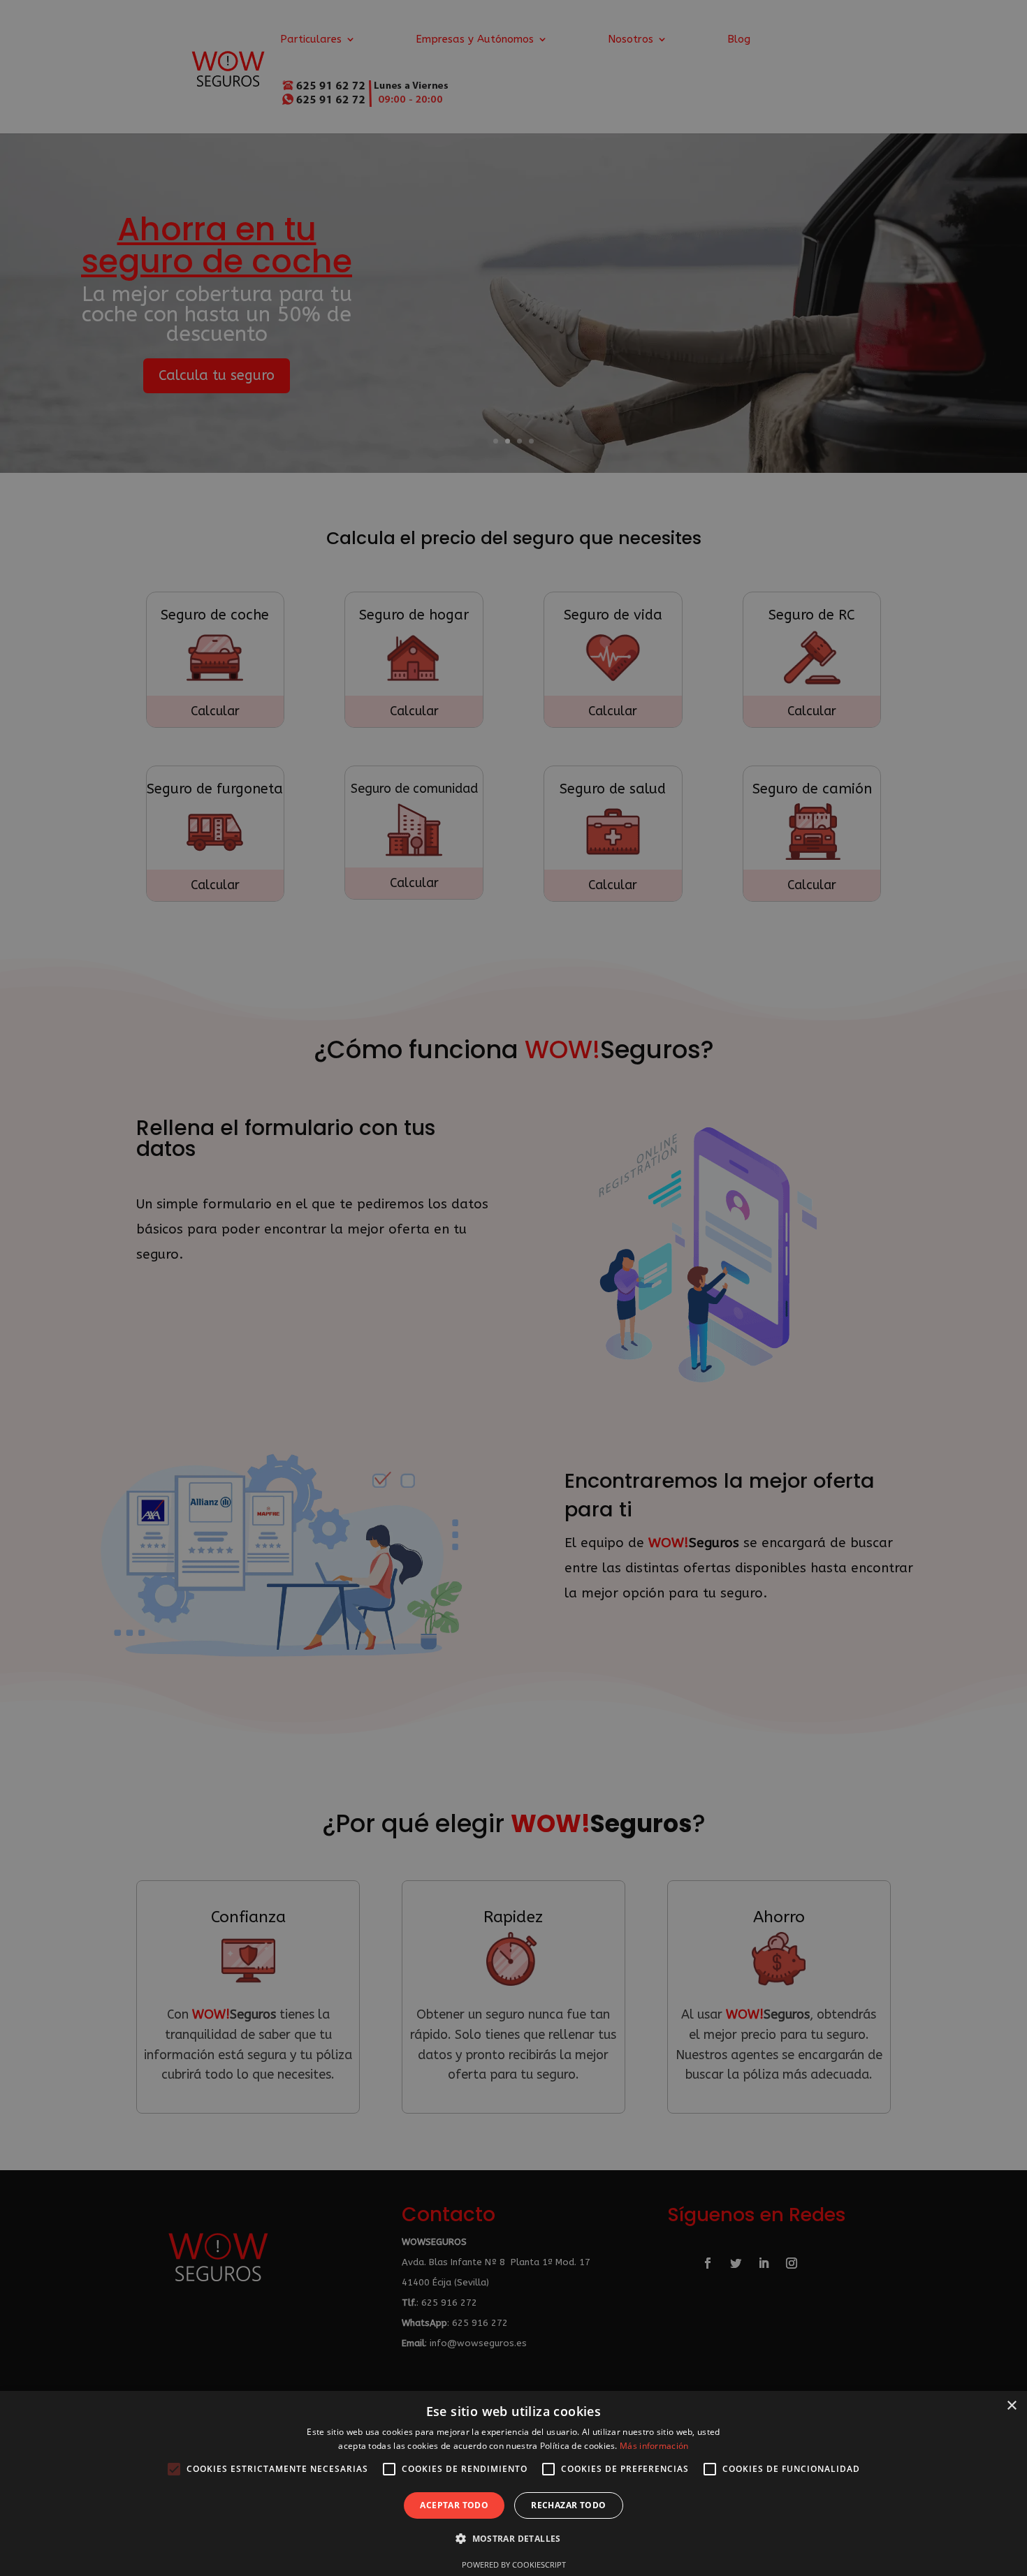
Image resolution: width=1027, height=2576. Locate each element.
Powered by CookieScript (514, 2564)
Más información (654, 2446)
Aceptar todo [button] (454, 2505)
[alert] (513, 1288)
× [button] (1011, 2406)
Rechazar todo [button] (568, 2505)
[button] (513, 2539)
